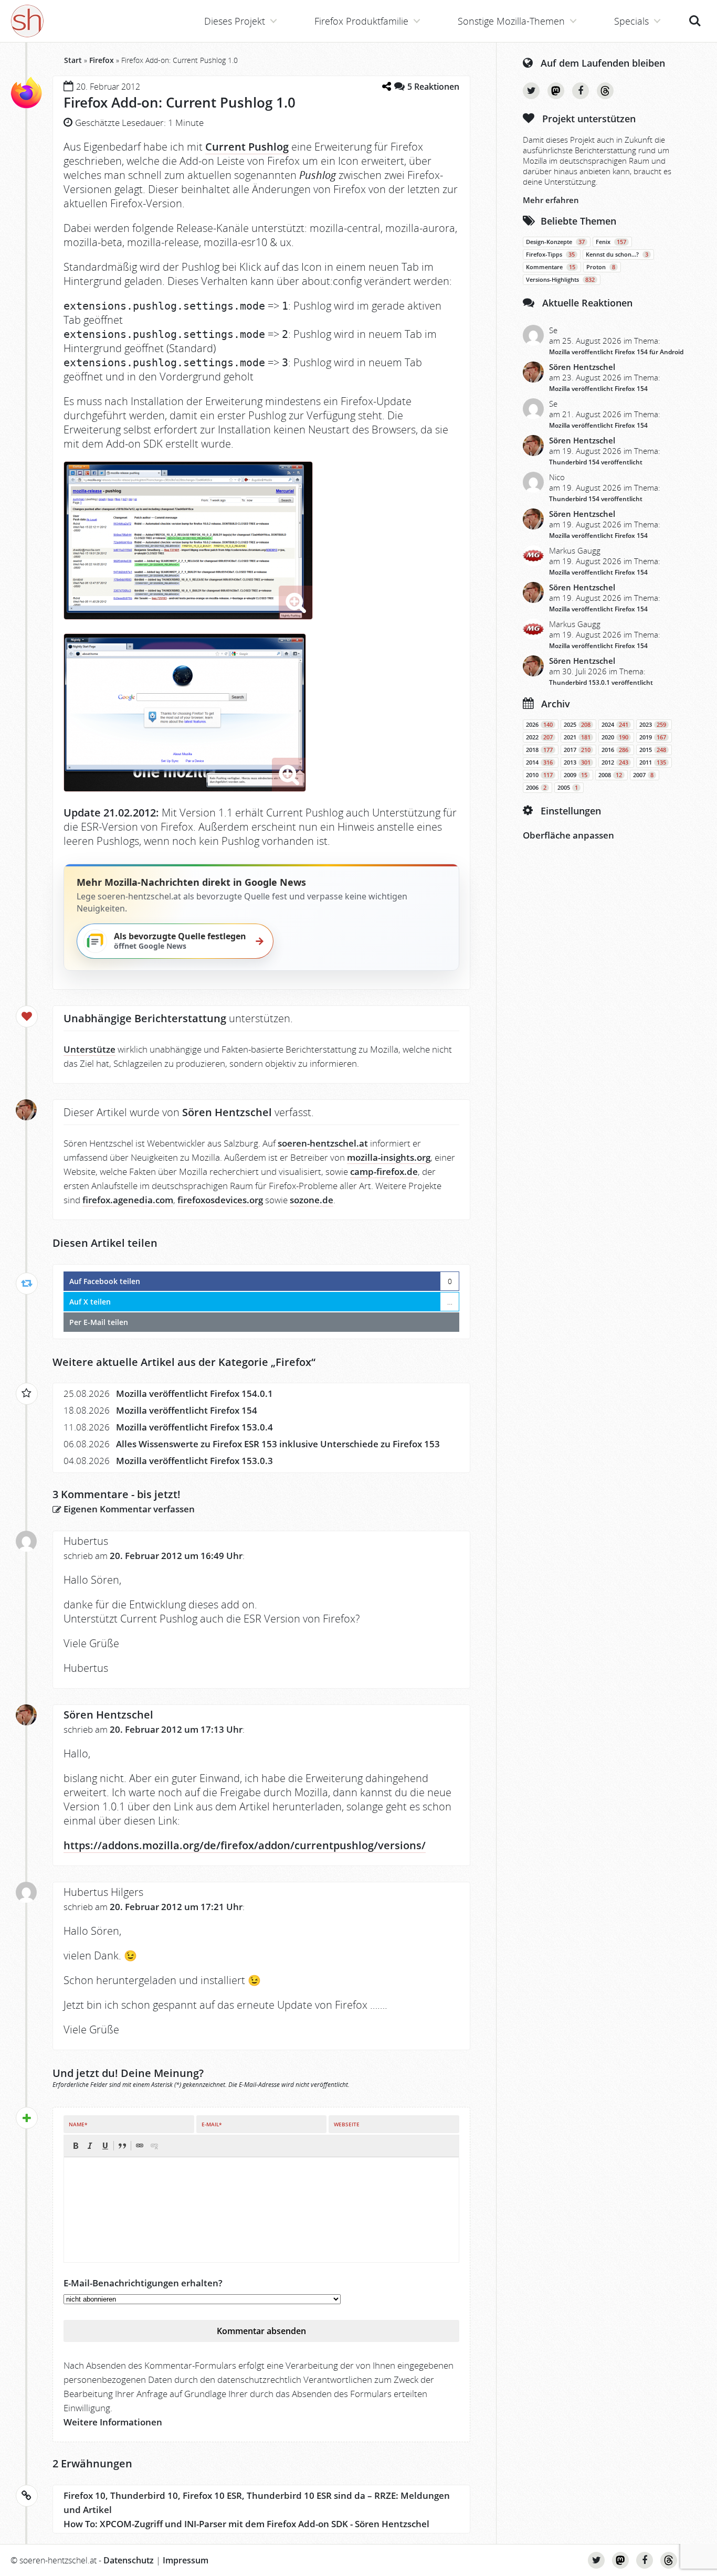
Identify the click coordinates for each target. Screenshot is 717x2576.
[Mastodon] (556, 91)
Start (73, 60)
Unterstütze (89, 1049)
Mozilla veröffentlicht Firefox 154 (187, 1410)
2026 (539, 725)
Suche (695, 15)
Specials (631, 21)
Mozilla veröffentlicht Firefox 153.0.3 (194, 1461)
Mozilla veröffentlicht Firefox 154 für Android (616, 352)
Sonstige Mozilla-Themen (511, 21)
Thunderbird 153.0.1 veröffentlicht (601, 682)
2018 (539, 750)
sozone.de (312, 1200)
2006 (536, 788)
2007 (643, 775)
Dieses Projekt (235, 21)
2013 (577, 762)
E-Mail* (212, 2124)
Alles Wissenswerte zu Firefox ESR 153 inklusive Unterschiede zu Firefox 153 (278, 1444)
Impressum (186, 2560)
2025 (577, 725)
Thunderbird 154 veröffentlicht (596, 462)
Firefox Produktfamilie (361, 21)
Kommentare (551, 267)
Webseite (347, 2124)
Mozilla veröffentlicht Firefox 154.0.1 (194, 1393)
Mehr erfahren (551, 200)
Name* (78, 2124)
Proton (601, 267)
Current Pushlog (247, 147)
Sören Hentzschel (108, 1715)
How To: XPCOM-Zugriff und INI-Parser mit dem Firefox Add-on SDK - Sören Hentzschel (246, 2524)
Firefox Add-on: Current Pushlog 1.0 (180, 102)
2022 (539, 737)
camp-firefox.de (384, 1172)
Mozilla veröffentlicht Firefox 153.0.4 (194, 1427)
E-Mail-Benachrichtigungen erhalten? (143, 2283)
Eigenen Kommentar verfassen (128, 1509)
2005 (568, 788)
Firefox (102, 60)
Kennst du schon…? (617, 255)
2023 (653, 725)
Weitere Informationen (113, 2422)
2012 (615, 762)
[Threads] (605, 91)
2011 (653, 762)
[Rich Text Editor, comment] (261, 2210)
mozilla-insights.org (389, 1157)
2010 (539, 775)
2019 (653, 737)
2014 (539, 762)
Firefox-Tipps (550, 255)
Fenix (611, 242)
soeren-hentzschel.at (323, 1143)
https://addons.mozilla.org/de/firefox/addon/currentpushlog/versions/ (245, 1845)
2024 (615, 725)
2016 (615, 750)
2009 (576, 775)
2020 (615, 737)
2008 (610, 775)
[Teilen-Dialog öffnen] (386, 86)
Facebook (581, 91)
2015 (653, 750)
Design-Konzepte (555, 242)
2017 (577, 750)
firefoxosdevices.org (220, 1200)
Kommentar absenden (261, 2331)
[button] (76, 2146)
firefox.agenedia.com (128, 1200)
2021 (577, 737)
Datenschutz (129, 2560)
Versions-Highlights (560, 280)
